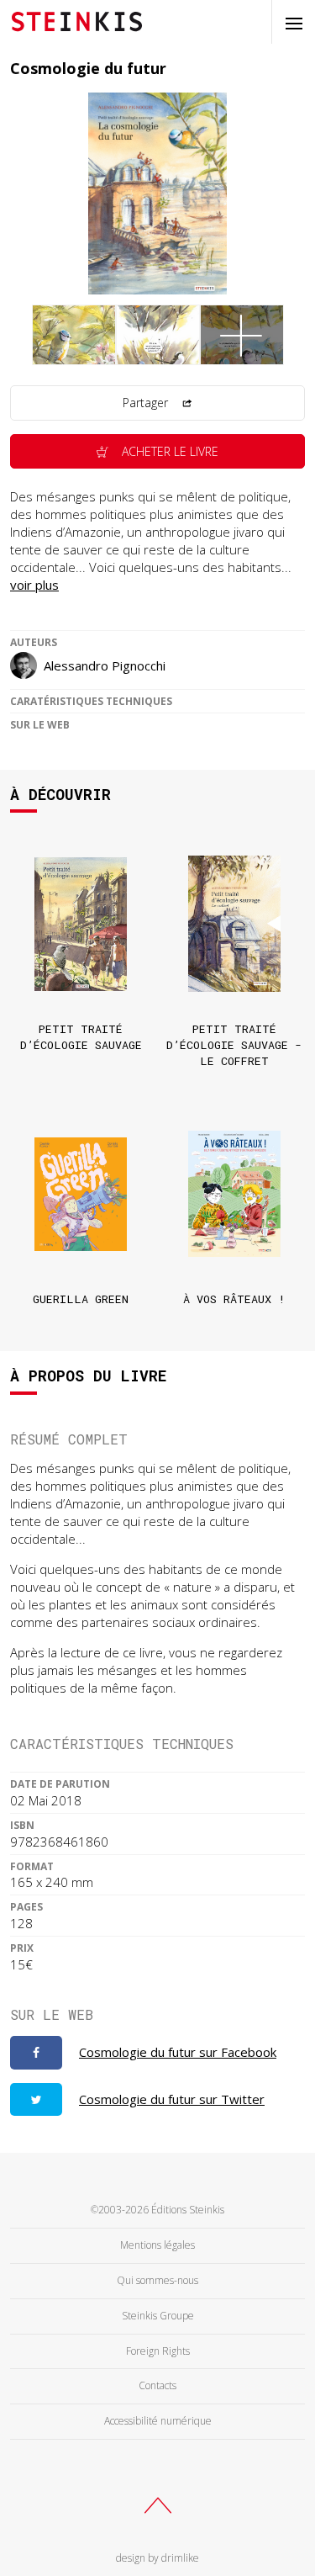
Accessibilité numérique (158, 2421)
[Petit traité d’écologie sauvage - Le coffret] (234, 924)
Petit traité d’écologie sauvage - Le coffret (234, 1045)
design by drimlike (157, 2558)
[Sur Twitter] (36, 2100)
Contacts (157, 2385)
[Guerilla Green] (81, 1194)
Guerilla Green (81, 1299)
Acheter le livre (168, 451)
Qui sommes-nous (157, 2280)
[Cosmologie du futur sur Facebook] (36, 2053)
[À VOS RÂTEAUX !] (234, 1194)
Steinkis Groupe (158, 2316)
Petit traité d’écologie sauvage (81, 1037)
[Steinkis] (77, 20)
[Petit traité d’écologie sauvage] (81, 924)
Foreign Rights (158, 2351)
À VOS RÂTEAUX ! (234, 1299)
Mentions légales (157, 2245)
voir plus (34, 585)
